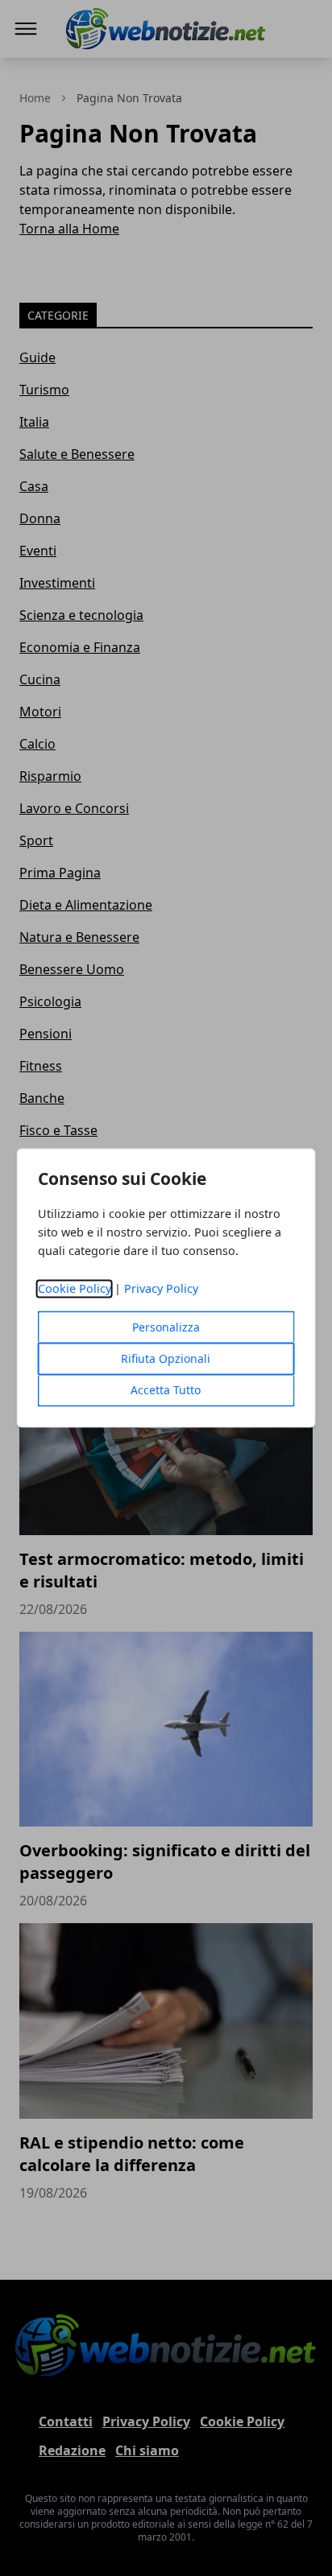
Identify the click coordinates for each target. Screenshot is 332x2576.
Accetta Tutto (166, 1391)
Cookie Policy (75, 1289)
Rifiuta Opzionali (166, 1359)
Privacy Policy (161, 1289)
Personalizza (166, 1328)
